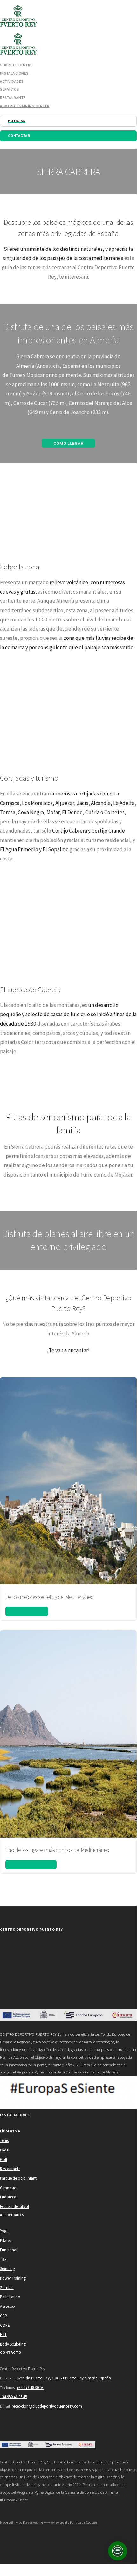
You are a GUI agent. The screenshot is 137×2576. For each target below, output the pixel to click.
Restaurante (10, 2169)
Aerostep (7, 2306)
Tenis (4, 2140)
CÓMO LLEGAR (68, 443)
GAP (3, 2316)
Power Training (13, 2278)
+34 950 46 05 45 (14, 2397)
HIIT (3, 2334)
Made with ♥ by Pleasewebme (21, 2522)
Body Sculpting (13, 2344)
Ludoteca (8, 2197)
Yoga (4, 2231)
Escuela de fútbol (14, 2206)
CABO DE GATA (31, 1864)
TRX (3, 2259)
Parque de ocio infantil (19, 2178)
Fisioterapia (10, 2131)
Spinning (7, 2268)
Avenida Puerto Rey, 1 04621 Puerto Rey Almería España (64, 2378)
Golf (3, 2159)
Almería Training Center (25, 106)
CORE (5, 2325)
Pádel (5, 2150)
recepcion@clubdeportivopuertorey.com (47, 2406)
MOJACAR (27, 1611)
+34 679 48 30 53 (30, 2387)
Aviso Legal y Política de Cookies (74, 2522)
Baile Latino (10, 2297)
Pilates (6, 2240)
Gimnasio (8, 2188)
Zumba (7, 2287)
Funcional (9, 2250)
